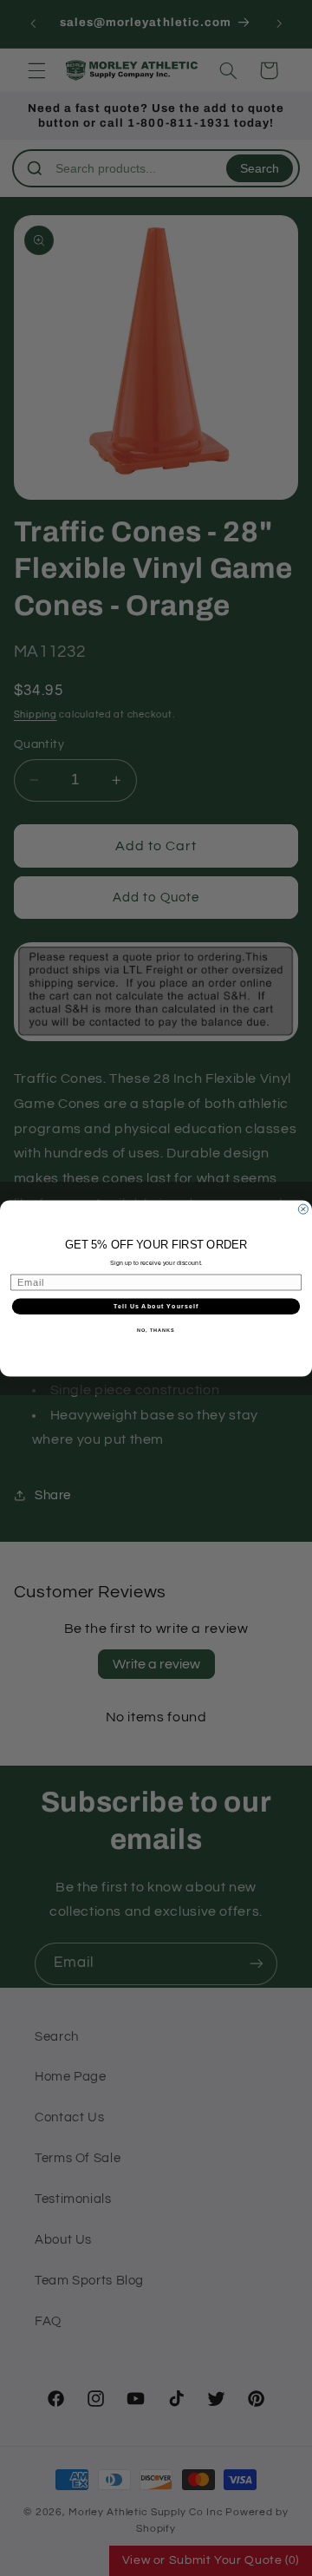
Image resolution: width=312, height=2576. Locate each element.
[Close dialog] (303, 1209)
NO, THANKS (156, 1330)
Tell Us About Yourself (156, 1306)
